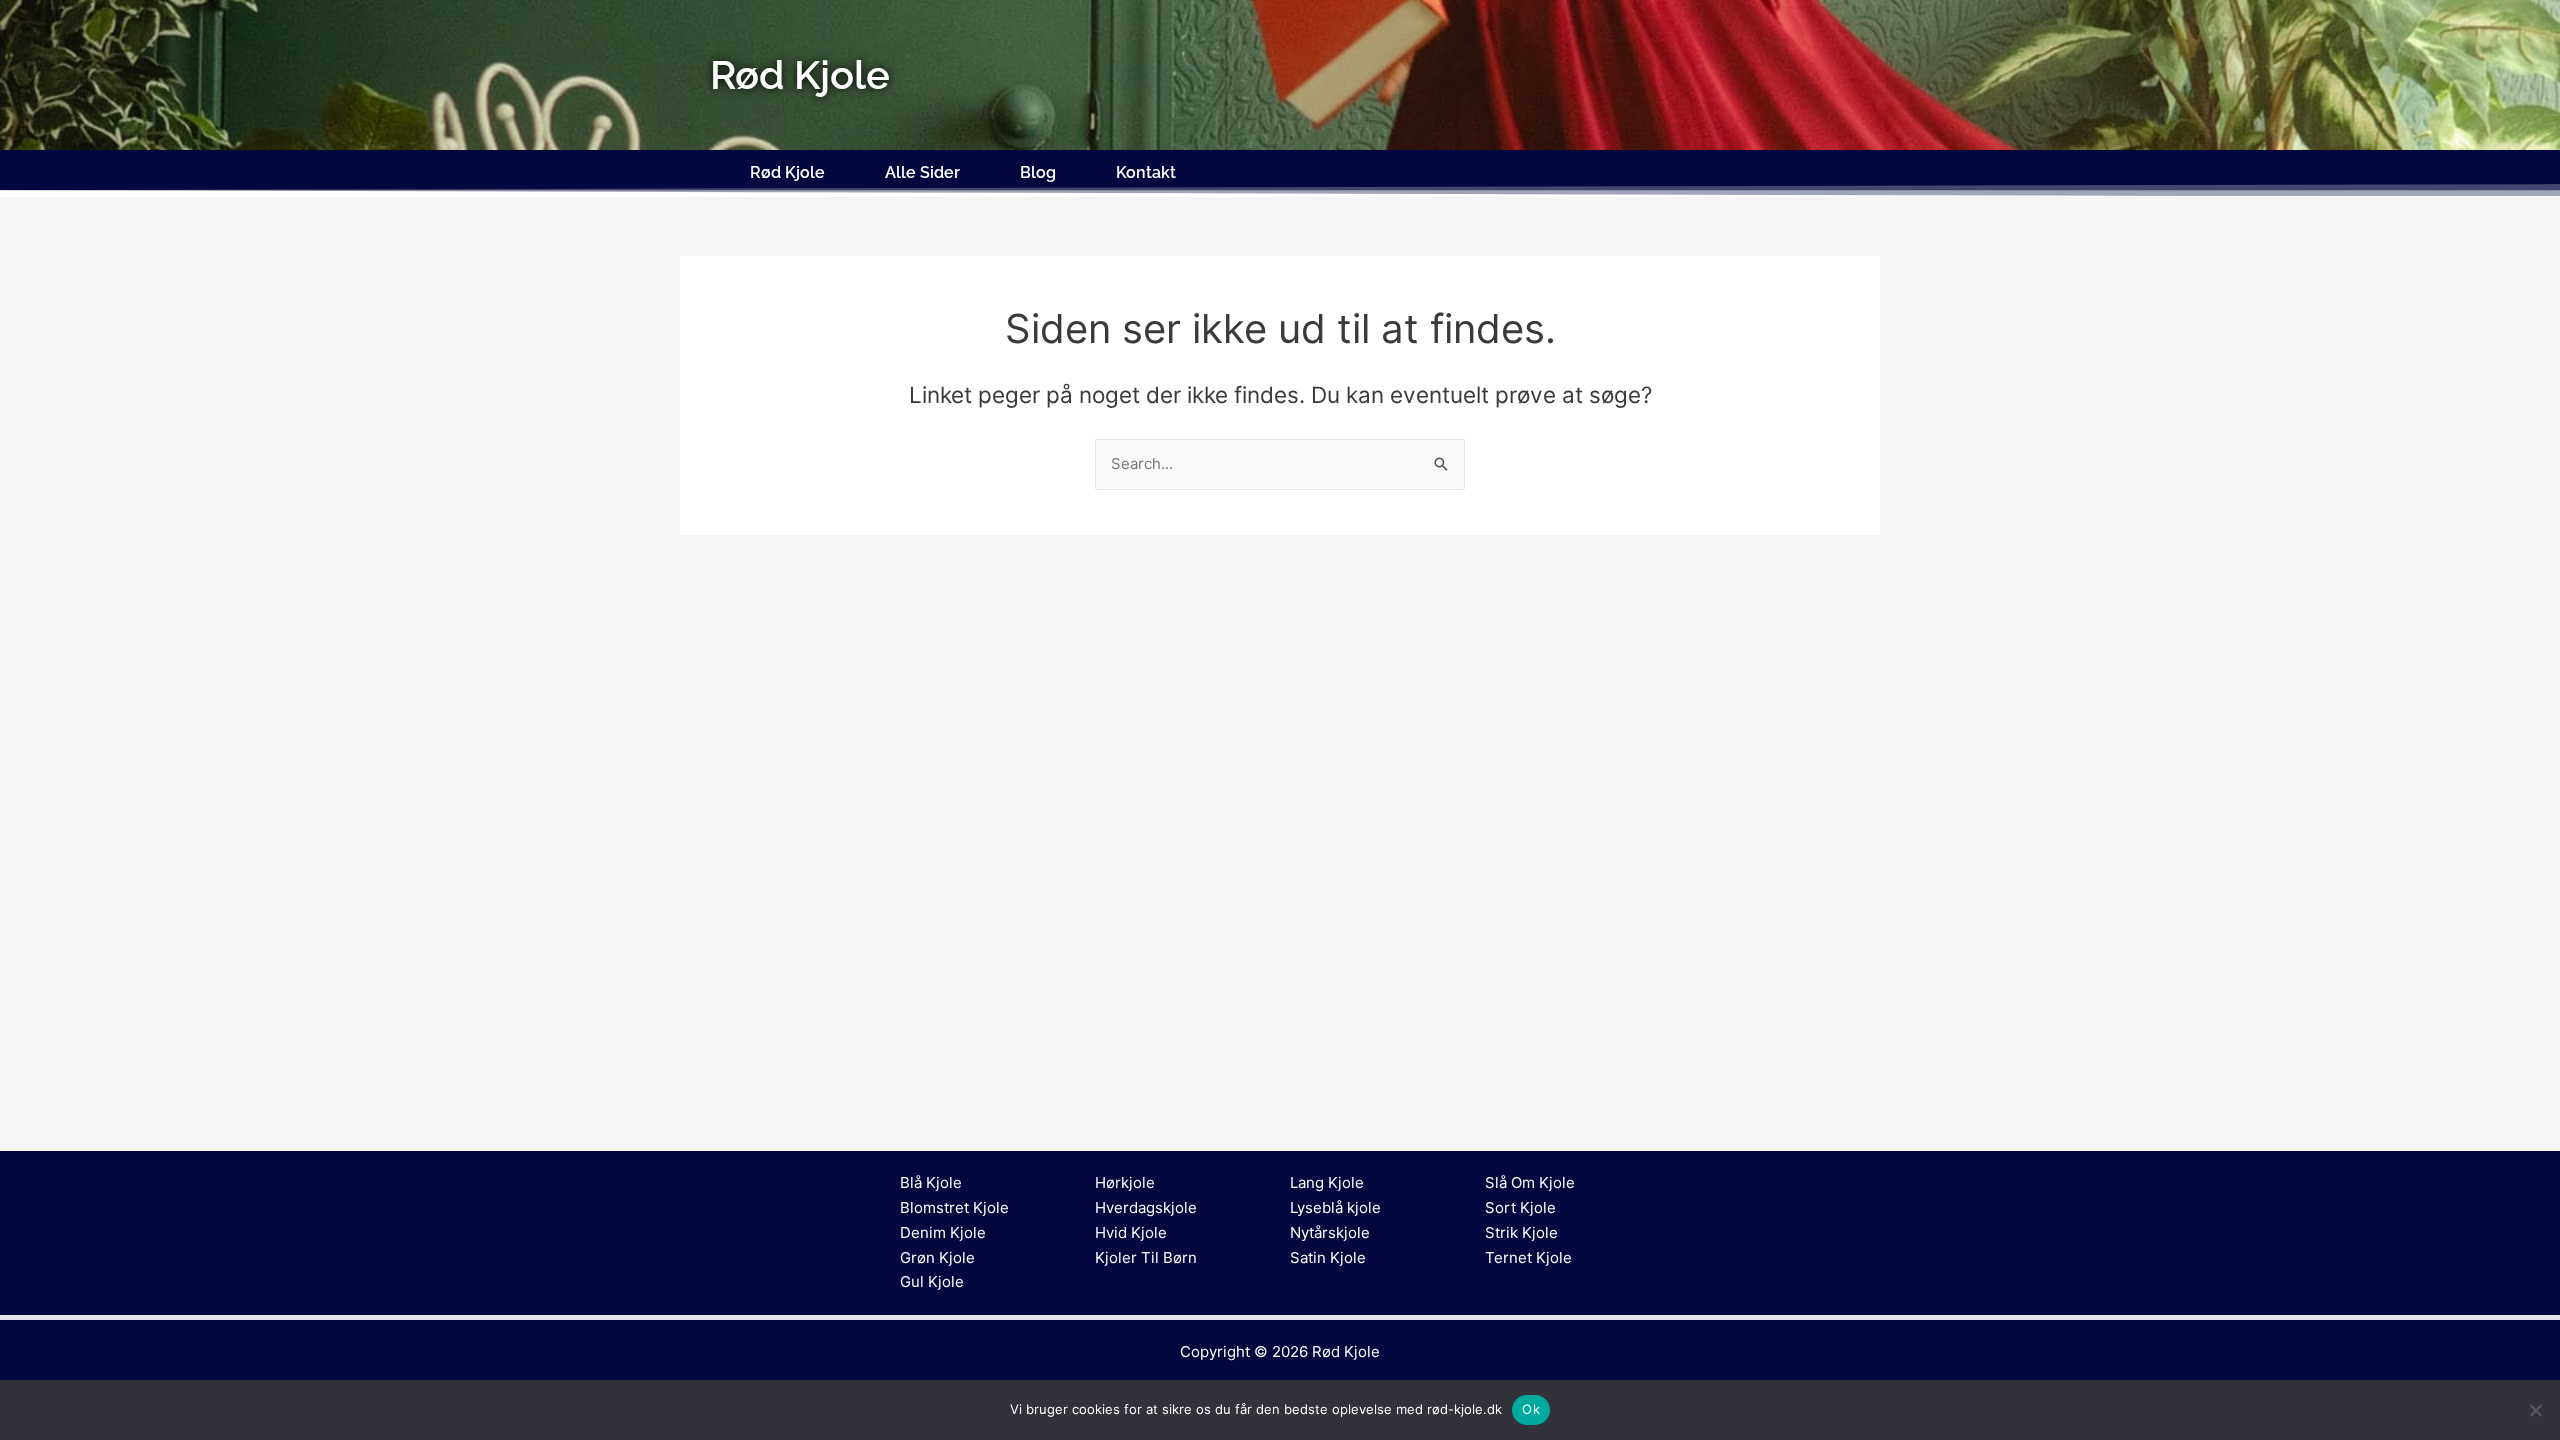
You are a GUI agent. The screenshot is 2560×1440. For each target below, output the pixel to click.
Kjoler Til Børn (1146, 1257)
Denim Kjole (943, 1232)
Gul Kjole (932, 1281)
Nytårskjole (1330, 1232)
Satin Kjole (1328, 1257)
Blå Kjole (931, 1182)
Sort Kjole (1520, 1207)
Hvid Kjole (1131, 1232)
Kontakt (1146, 172)
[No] (2535, 1410)
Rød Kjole (787, 172)
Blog (1038, 172)
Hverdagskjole (1146, 1207)
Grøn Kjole (937, 1257)
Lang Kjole (1327, 1182)
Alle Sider (922, 172)
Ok (1531, 1409)
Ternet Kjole (1528, 1257)
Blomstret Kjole (954, 1207)
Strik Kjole (1521, 1232)
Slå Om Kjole (1530, 1182)
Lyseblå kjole (1335, 1207)
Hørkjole (1125, 1182)
